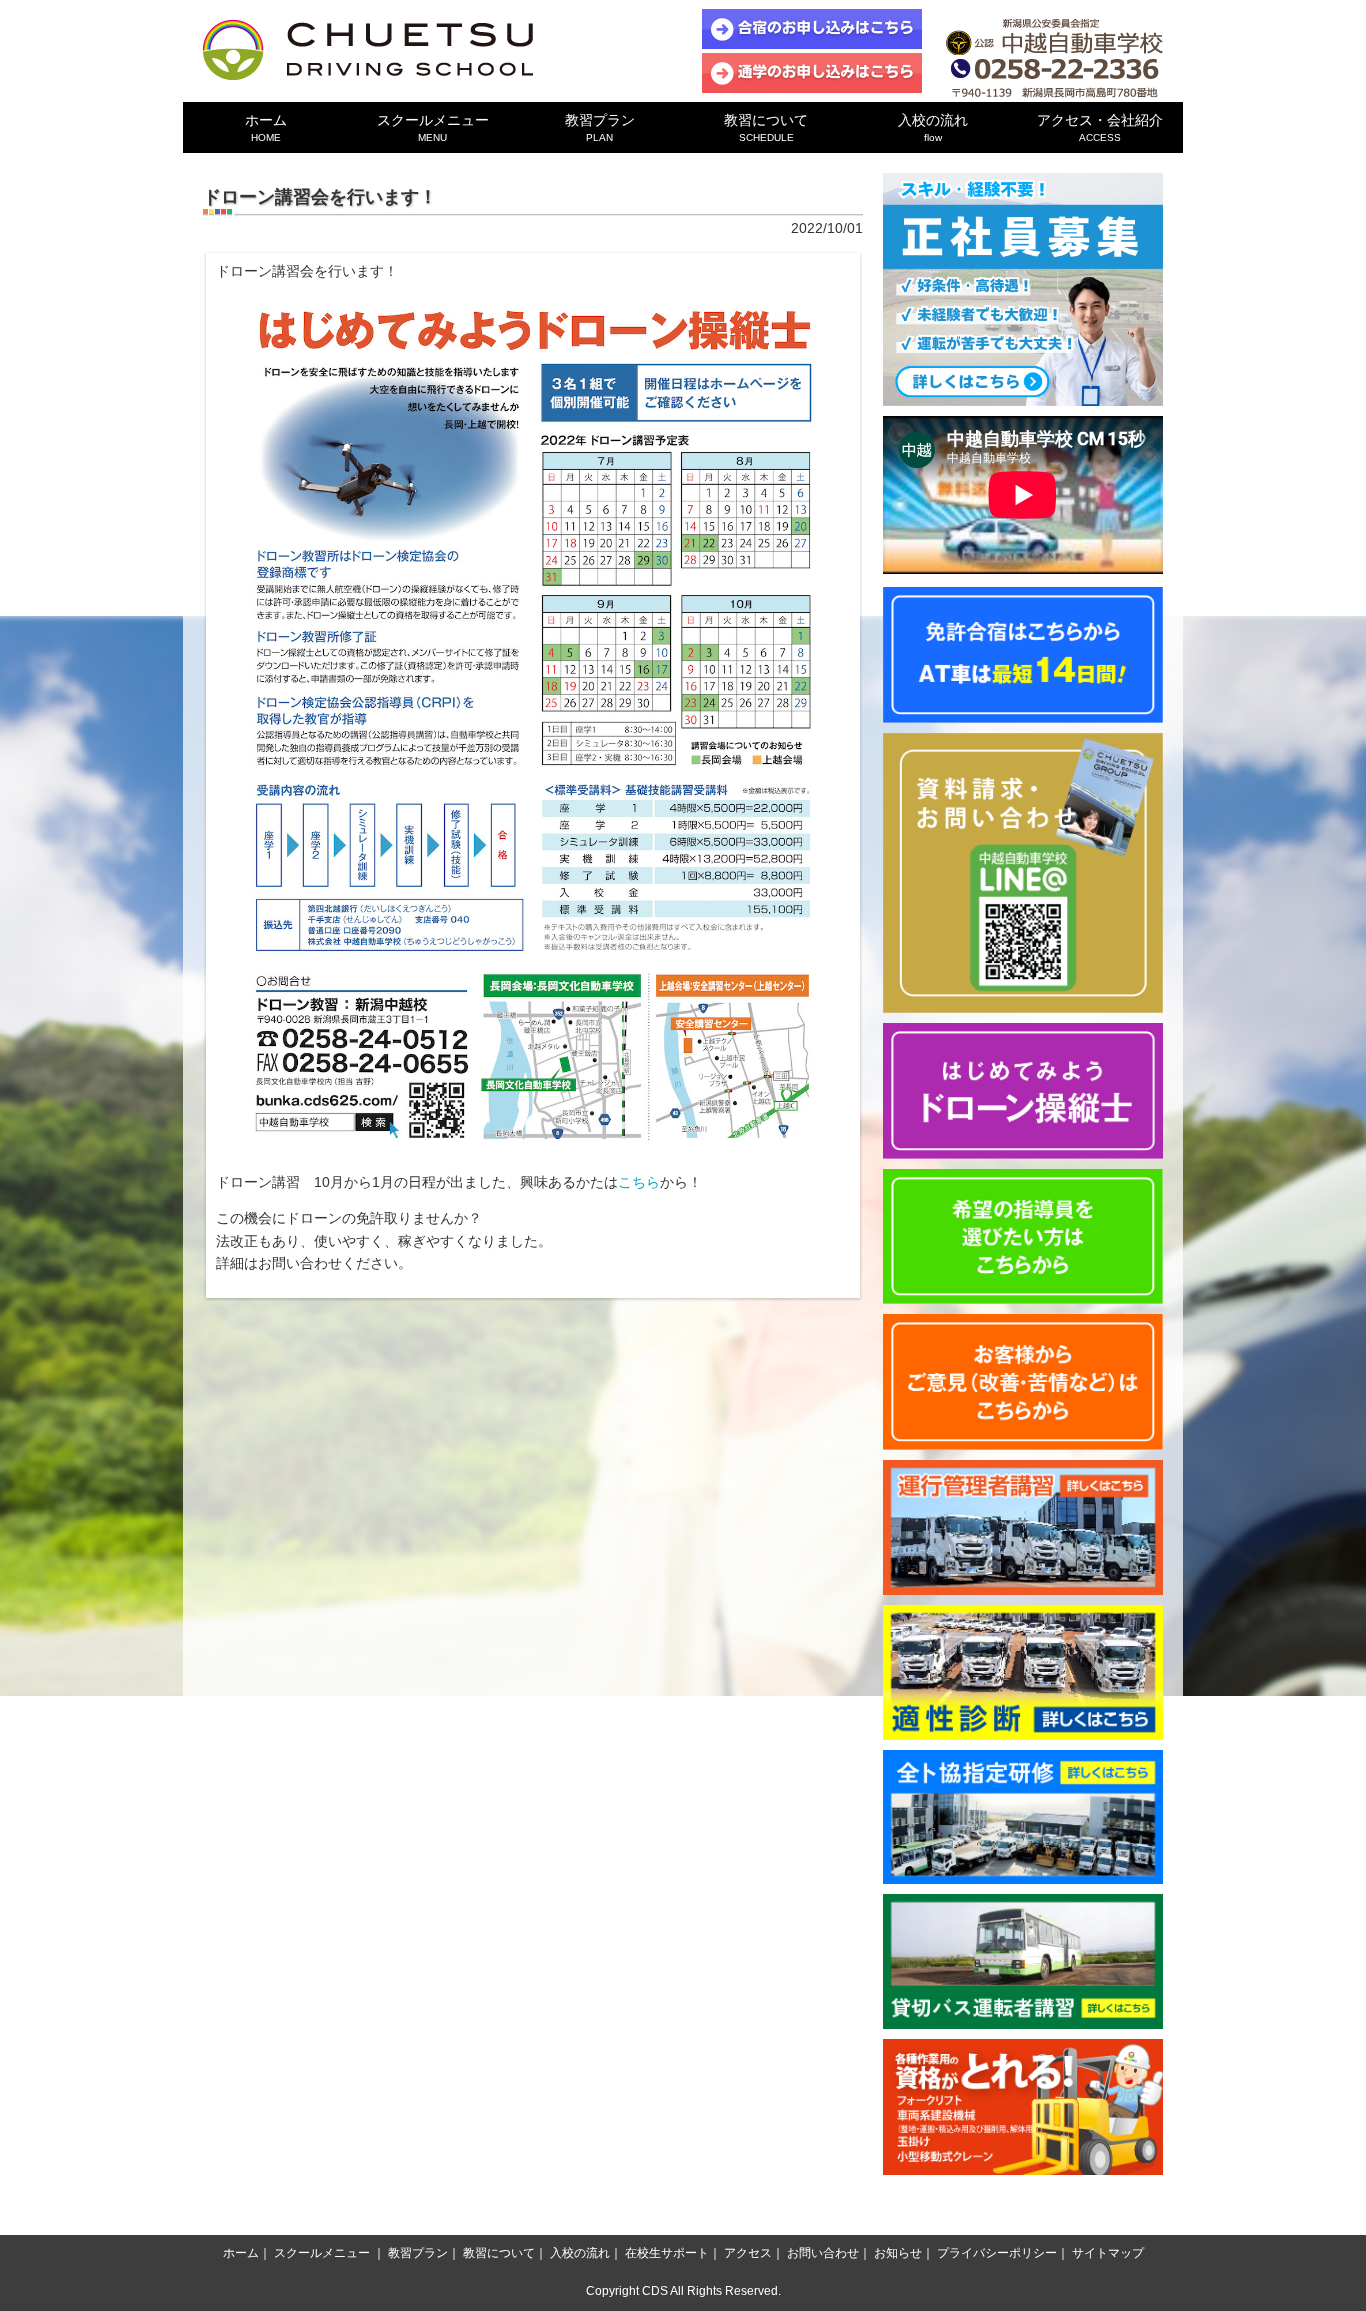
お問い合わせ (823, 2253)
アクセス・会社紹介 (1100, 127)
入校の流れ (933, 127)
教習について (766, 127)
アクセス (748, 2253)
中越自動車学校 (368, 50)
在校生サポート (667, 2253)
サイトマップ (1108, 2253)
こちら (639, 1182)
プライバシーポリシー (997, 2253)
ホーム (266, 127)
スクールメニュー (433, 127)
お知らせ (898, 2253)
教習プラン (600, 127)
